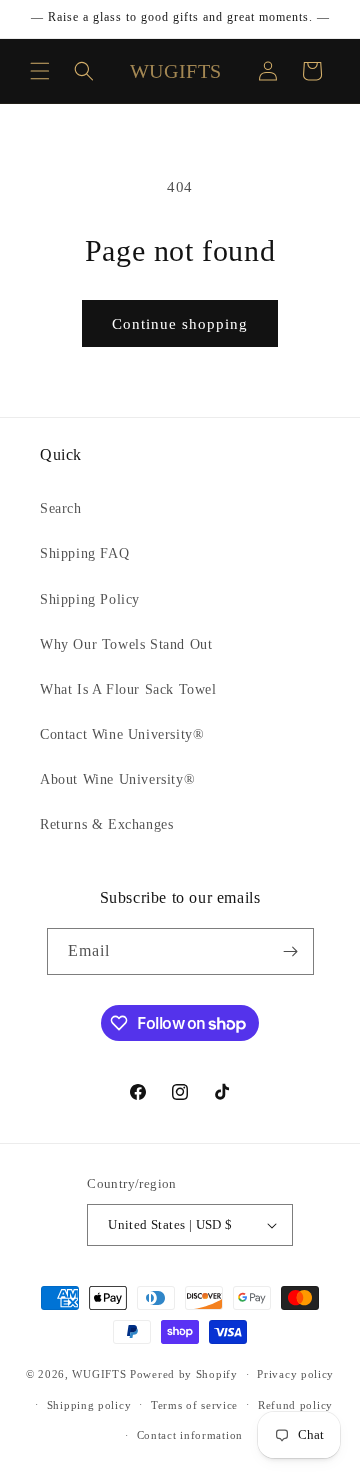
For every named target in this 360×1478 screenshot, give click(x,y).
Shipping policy (89, 1405)
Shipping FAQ (84, 553)
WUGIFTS (99, 1374)
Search (61, 508)
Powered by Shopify (184, 1374)
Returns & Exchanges (106, 824)
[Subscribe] (291, 951)
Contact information (190, 1435)
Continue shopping (180, 324)
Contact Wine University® (122, 734)
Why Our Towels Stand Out (126, 644)
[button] (40, 71)
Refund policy (295, 1405)
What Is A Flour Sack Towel (128, 689)
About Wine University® (117, 779)
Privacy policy (295, 1374)
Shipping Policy (90, 599)
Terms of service (194, 1405)
